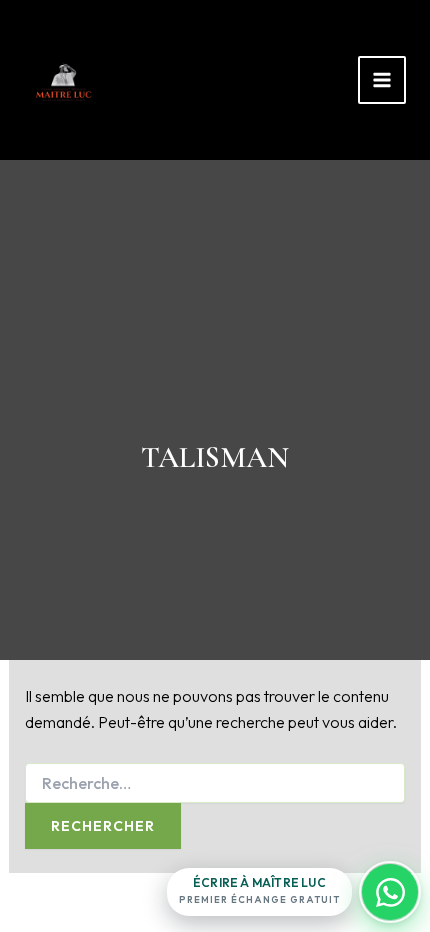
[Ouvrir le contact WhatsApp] (390, 892)
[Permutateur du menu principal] (382, 80)
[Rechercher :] (215, 784)
